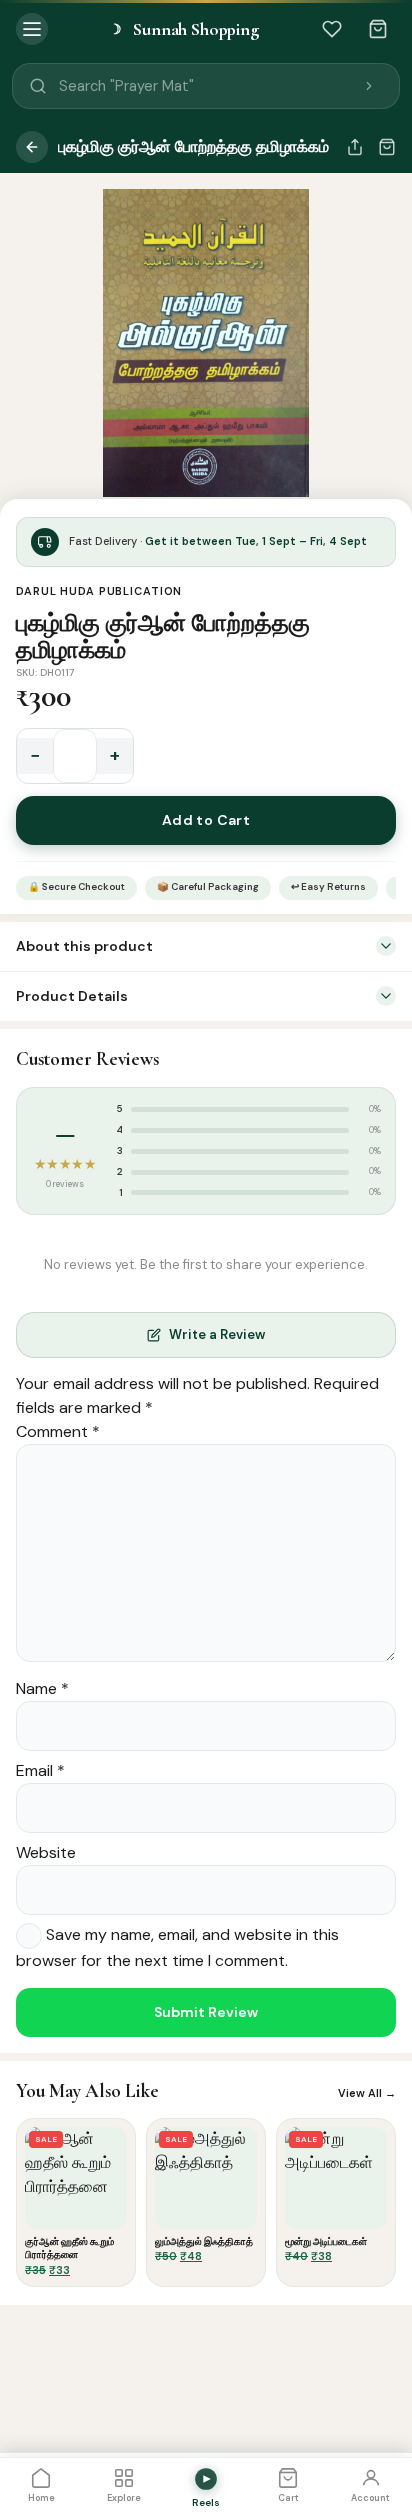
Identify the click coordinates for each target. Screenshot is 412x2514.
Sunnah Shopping (184, 29)
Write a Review (217, 1334)
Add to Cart (206, 820)
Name (42, 1688)
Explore (124, 2498)
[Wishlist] (332, 29)
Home (41, 2498)
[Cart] (378, 29)
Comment (58, 1431)
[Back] (32, 147)
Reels (206, 2502)
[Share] (355, 147)
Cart (288, 2498)
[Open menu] (32, 29)
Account (370, 2498)
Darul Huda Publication (99, 591)
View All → (367, 2093)
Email (40, 1770)
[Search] (369, 86)
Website (46, 1852)
